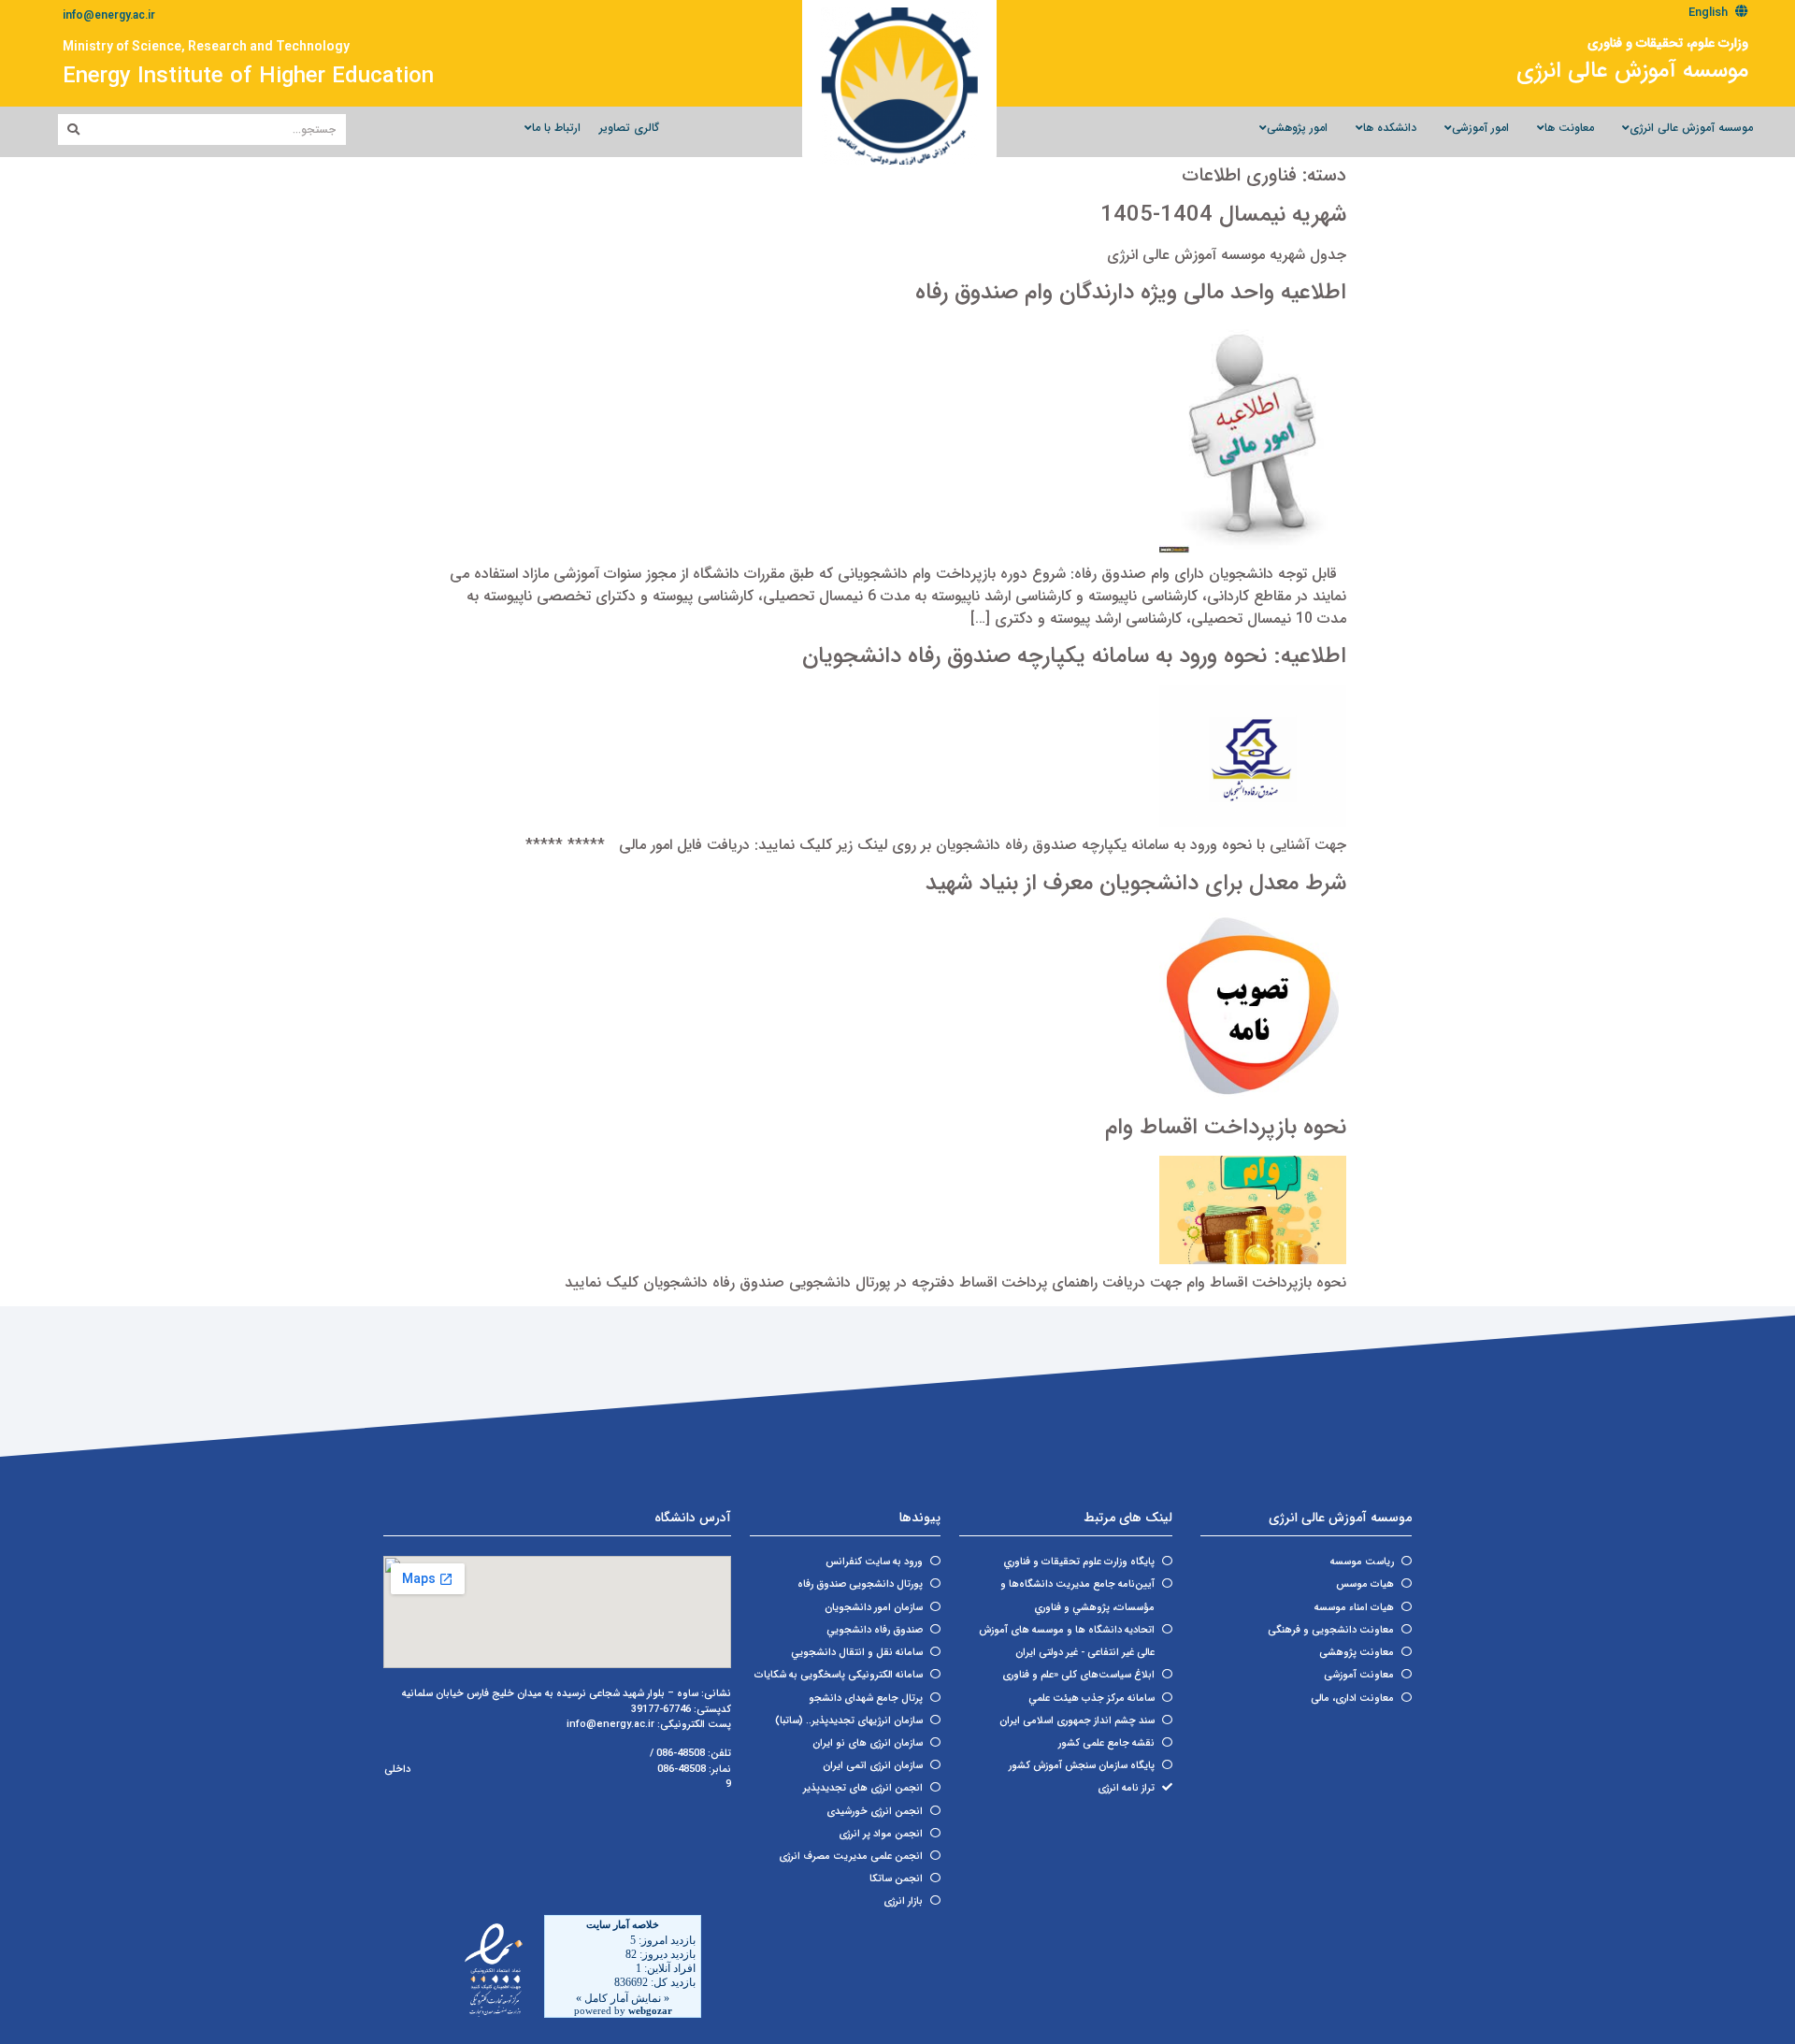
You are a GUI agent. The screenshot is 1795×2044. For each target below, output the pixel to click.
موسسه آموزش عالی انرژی (1632, 71)
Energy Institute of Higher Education (248, 77)
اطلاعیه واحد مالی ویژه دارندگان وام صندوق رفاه (1131, 293)
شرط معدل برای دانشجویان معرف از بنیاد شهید (1136, 884)
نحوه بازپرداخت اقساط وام (1226, 1128)
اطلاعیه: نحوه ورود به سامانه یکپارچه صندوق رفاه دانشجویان (1074, 656)
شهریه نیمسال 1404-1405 (1223, 215)
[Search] (73, 130)
